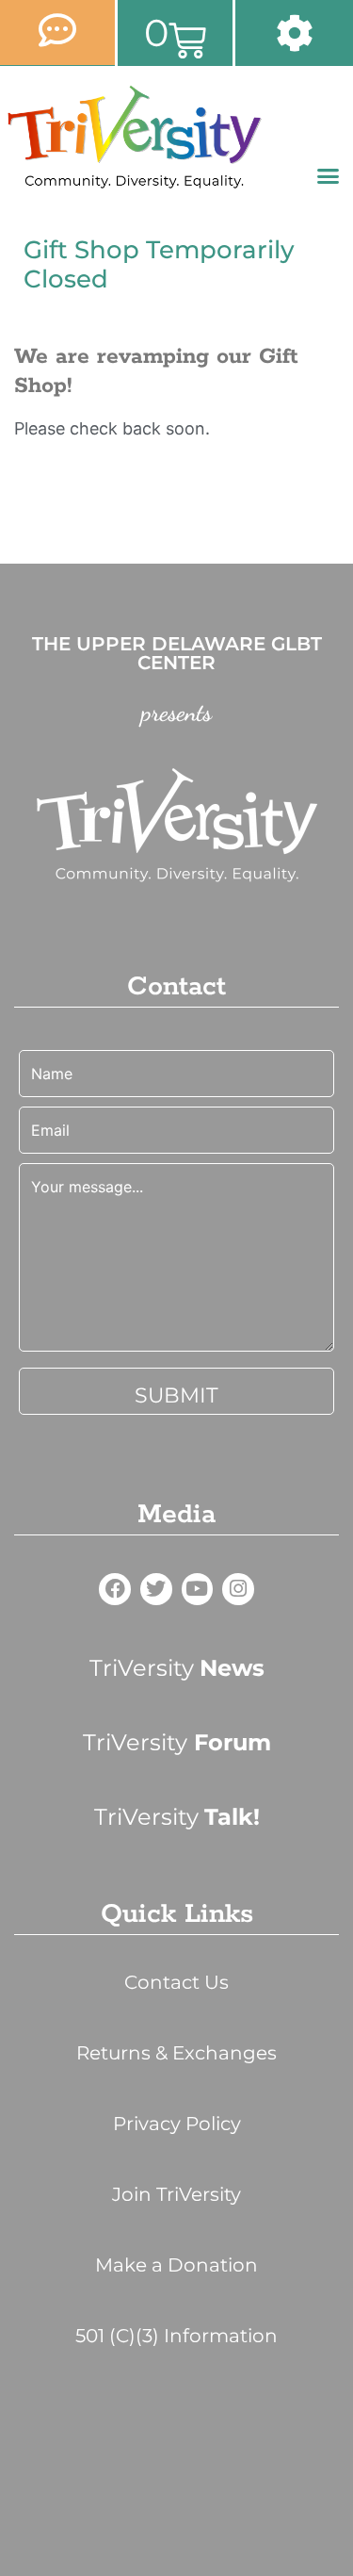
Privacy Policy (177, 2124)
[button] (329, 176)
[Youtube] (198, 1589)
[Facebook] (115, 1589)
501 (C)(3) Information (176, 2336)
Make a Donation (176, 2265)
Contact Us (176, 1982)
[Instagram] (238, 1589)
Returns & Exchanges (176, 2053)
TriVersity (177, 1668)
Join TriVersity (176, 2194)
